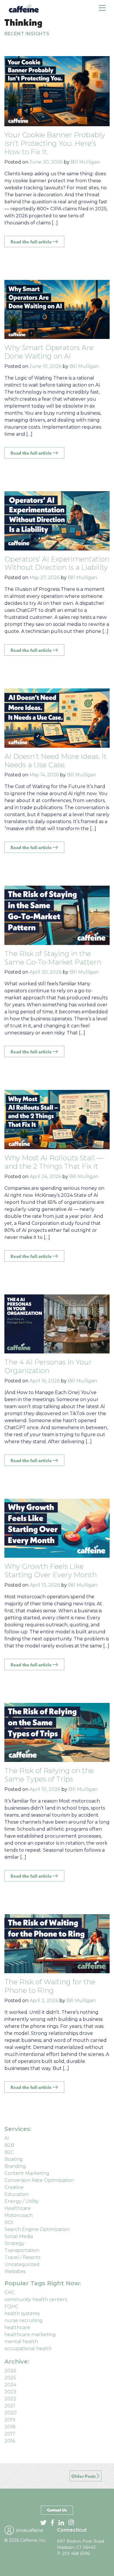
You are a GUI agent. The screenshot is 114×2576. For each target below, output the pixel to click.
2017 (10, 2434)
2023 (10, 2392)
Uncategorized (22, 2264)
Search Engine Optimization (37, 2229)
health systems (22, 2313)
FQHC (11, 2306)
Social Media (19, 2236)
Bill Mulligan (85, 162)
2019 (10, 2420)
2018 (10, 2427)
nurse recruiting (24, 2320)
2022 (10, 2399)
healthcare (17, 2327)
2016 (10, 2441)
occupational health (28, 2349)
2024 (10, 2385)
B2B (9, 2145)
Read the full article (32, 242)
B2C (9, 2152)
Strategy (14, 2243)
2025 (10, 2378)
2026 (10, 2371)
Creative (14, 2187)
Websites (15, 2271)
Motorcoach (19, 2215)
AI (7, 2138)
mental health (21, 2342)
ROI (9, 2222)
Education (17, 2194)
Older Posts (84, 2476)
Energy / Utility (22, 2201)
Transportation (22, 2250)
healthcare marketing (30, 2334)
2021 (10, 2406)
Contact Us (57, 2510)
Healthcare (18, 2208)
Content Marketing (27, 2173)
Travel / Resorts (22, 2257)
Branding (15, 2166)
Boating (14, 2159)
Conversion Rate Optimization (39, 2180)
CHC (9, 2292)
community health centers (36, 2299)
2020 (11, 2413)
